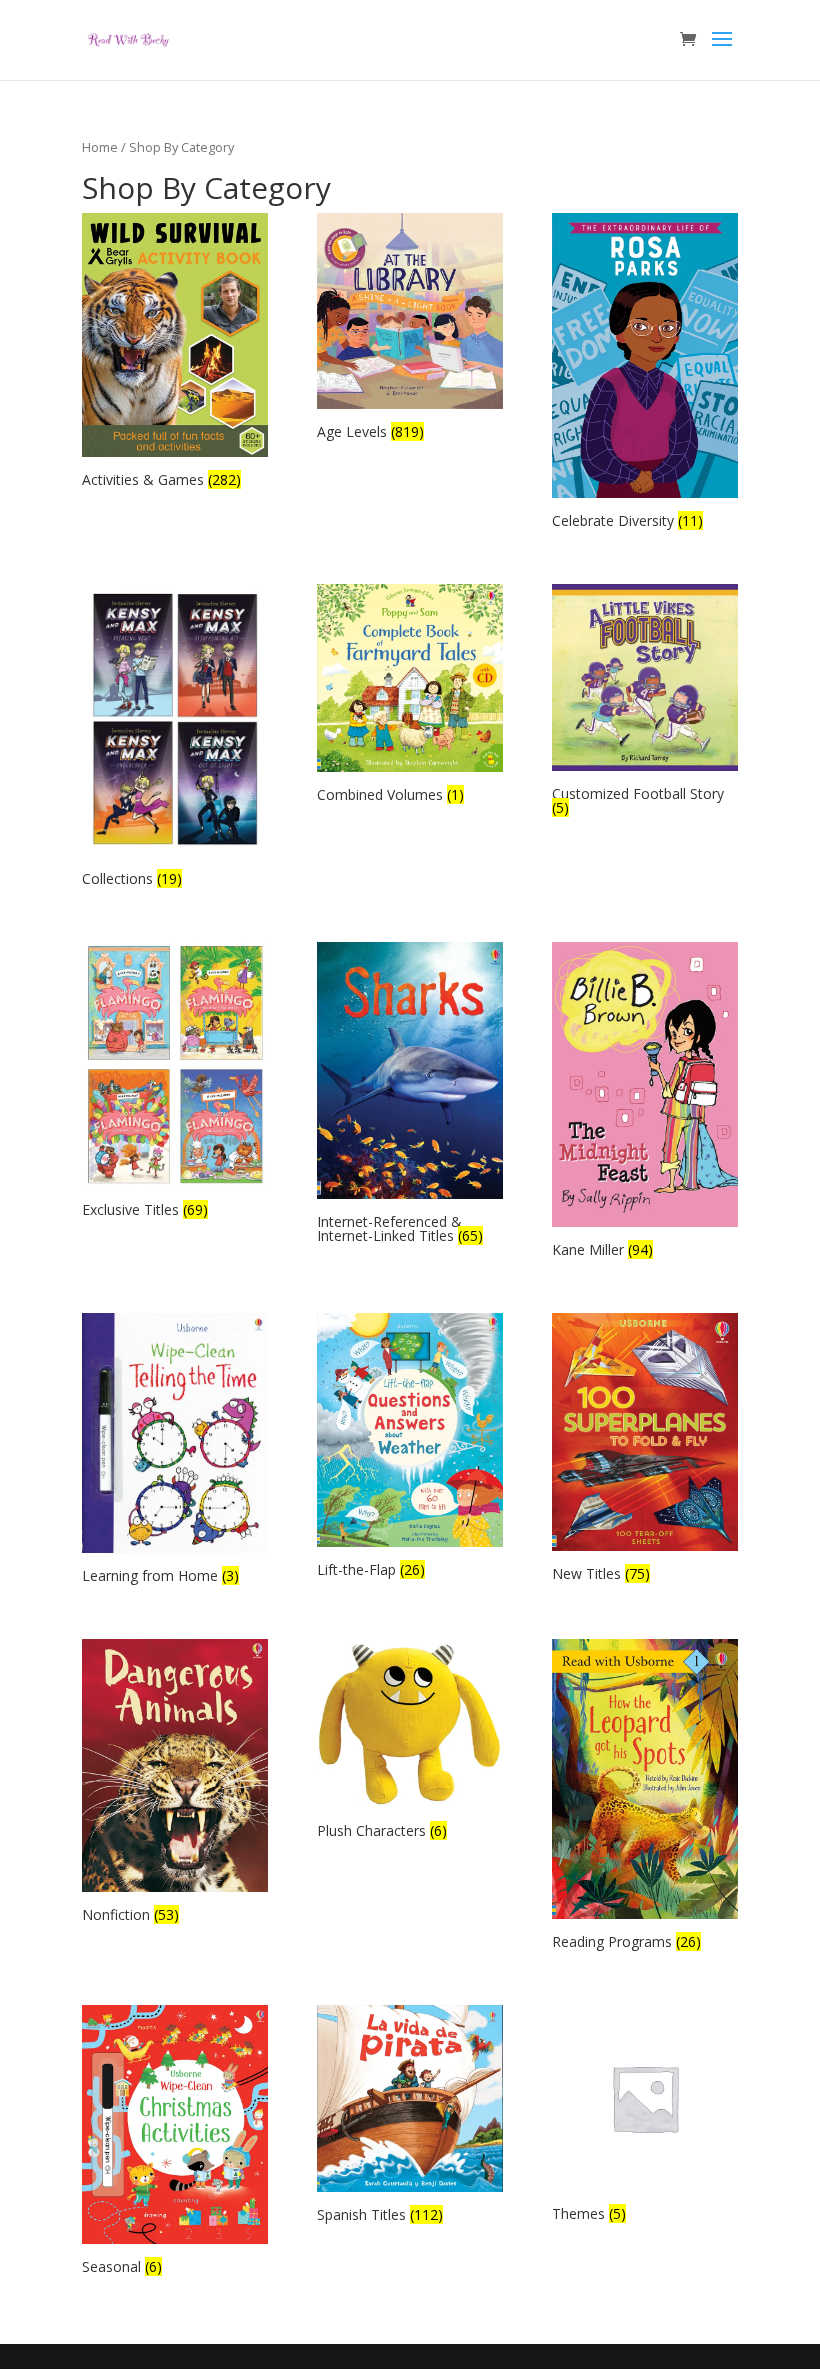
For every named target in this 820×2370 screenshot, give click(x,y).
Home (100, 147)
